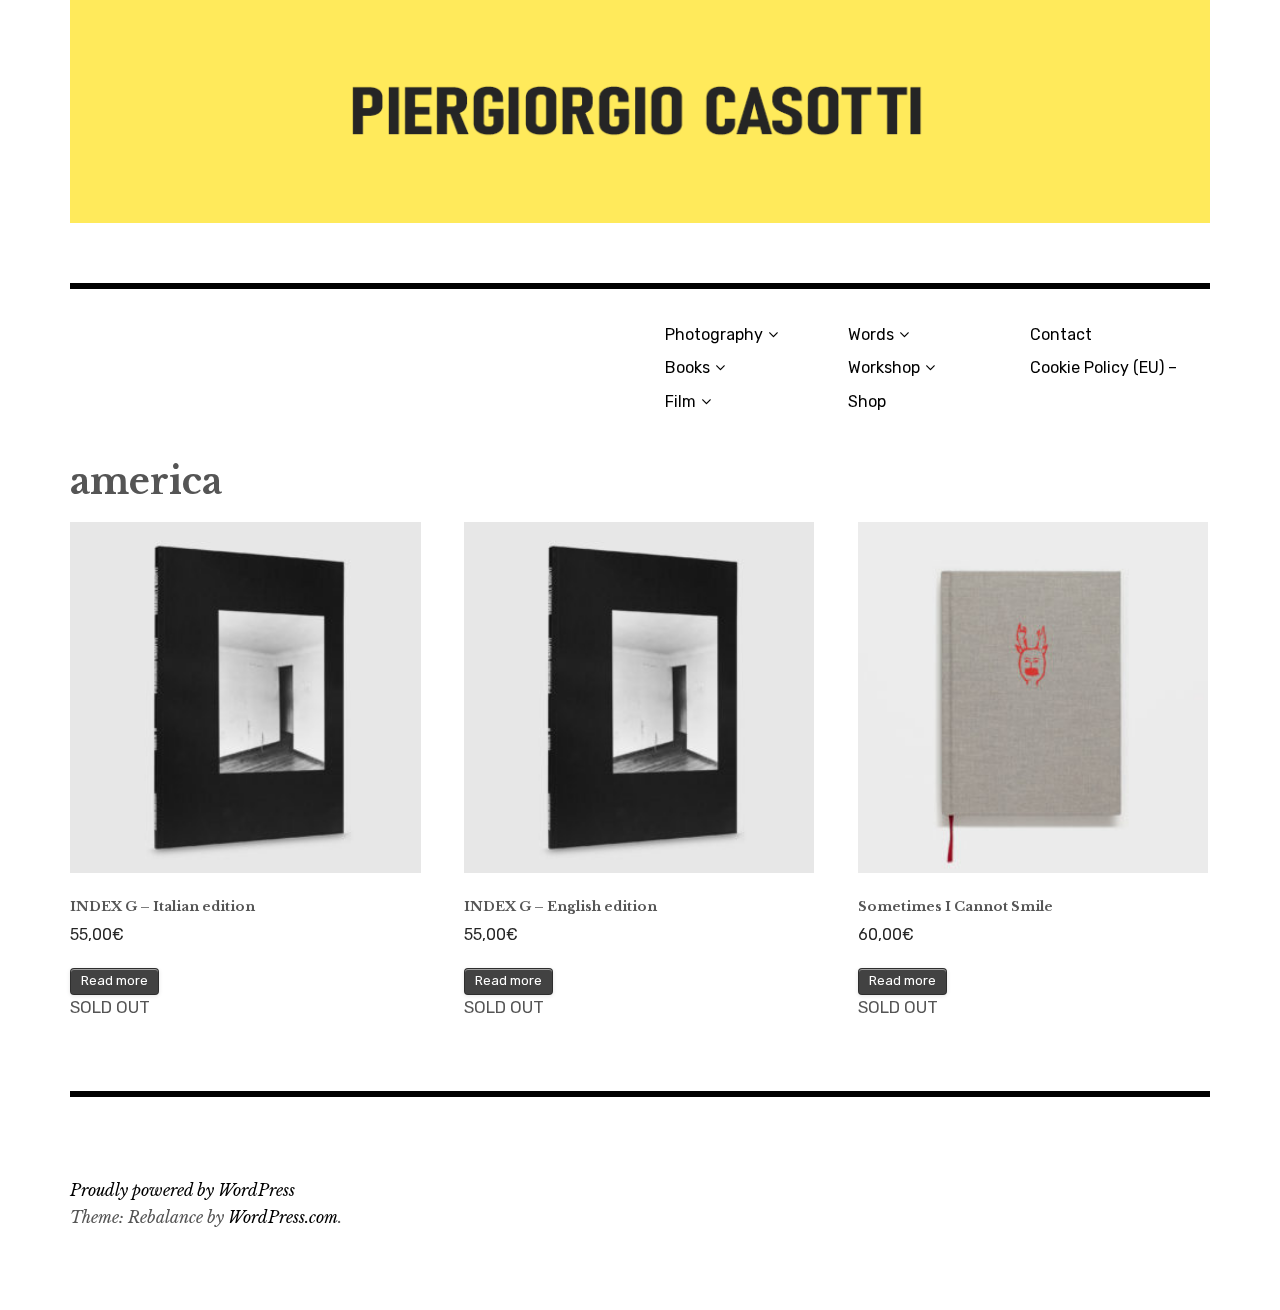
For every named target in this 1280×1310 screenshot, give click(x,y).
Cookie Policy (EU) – (1103, 367)
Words (871, 334)
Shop (867, 401)
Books (687, 367)
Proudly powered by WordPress (182, 1190)
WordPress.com (283, 1217)
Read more (114, 980)
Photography (714, 334)
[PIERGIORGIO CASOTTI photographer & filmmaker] (640, 111)
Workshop (884, 367)
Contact (1061, 334)
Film (680, 401)
